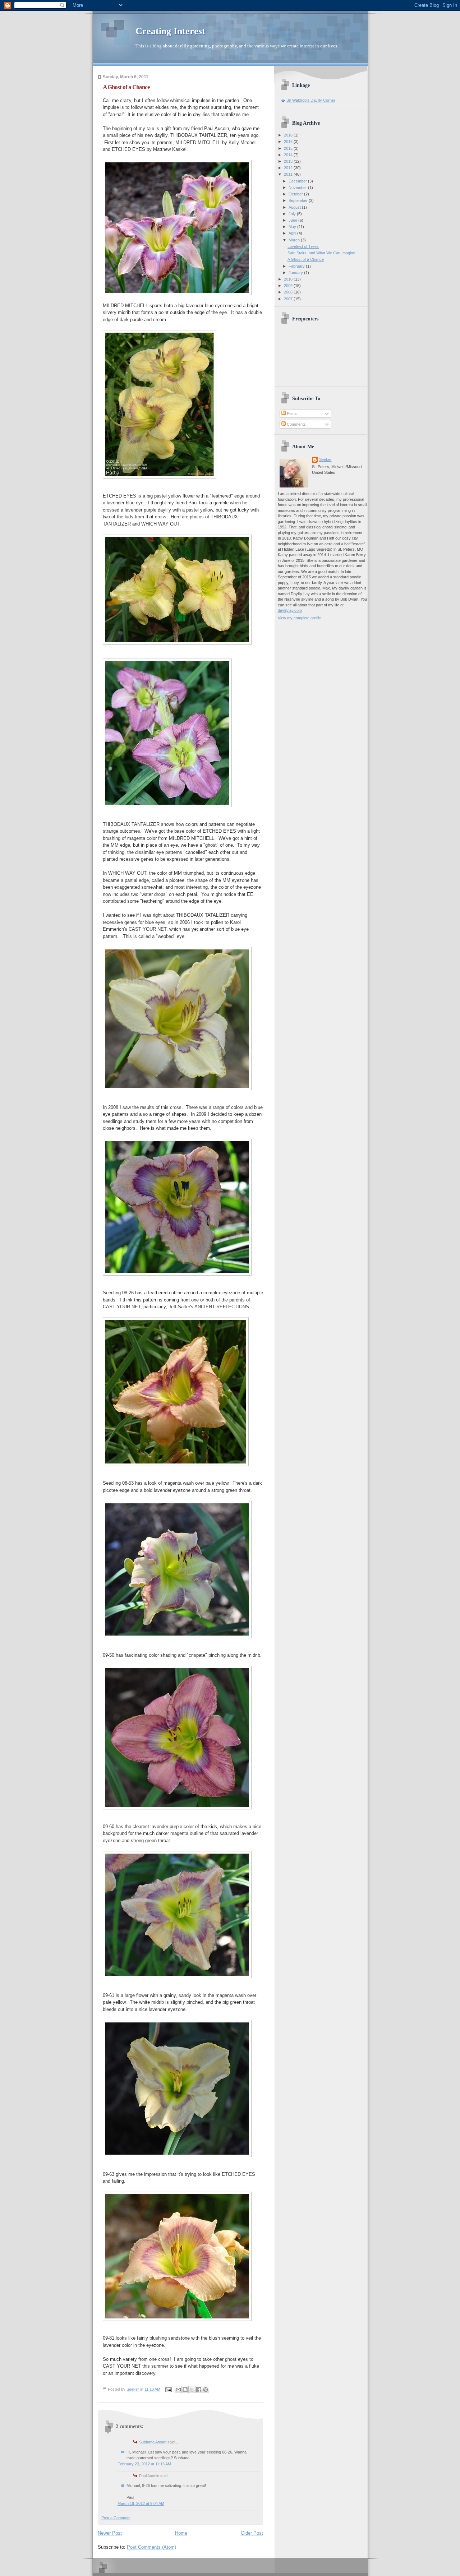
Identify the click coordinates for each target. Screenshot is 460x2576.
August (295, 207)
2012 (289, 168)
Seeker (133, 2389)
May (293, 227)
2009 (289, 286)
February (297, 266)
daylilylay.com (290, 610)
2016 (289, 142)
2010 (289, 279)
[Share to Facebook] (199, 2390)
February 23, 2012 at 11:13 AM (144, 2464)
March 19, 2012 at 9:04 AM (141, 2503)
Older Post (252, 2533)
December (298, 181)
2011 (289, 174)
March (295, 240)
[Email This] (178, 2390)
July (293, 214)
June (293, 220)
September (299, 200)
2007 (289, 299)
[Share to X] (192, 2390)
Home (181, 2533)
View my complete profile (299, 618)
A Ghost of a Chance (306, 259)
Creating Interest (170, 31)
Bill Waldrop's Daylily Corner (311, 100)
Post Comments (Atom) (151, 2547)
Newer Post (110, 2533)
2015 (289, 148)
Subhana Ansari (153, 2442)
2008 (289, 292)
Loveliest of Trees (303, 246)
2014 (289, 155)
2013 (289, 161)
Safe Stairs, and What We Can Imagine (321, 253)
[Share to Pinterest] (206, 2390)
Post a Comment (116, 2518)
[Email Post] (168, 2389)
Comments (296, 424)
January (296, 273)
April (293, 233)
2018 (289, 135)
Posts (291, 413)
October (296, 194)
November (298, 188)
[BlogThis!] (185, 2390)
